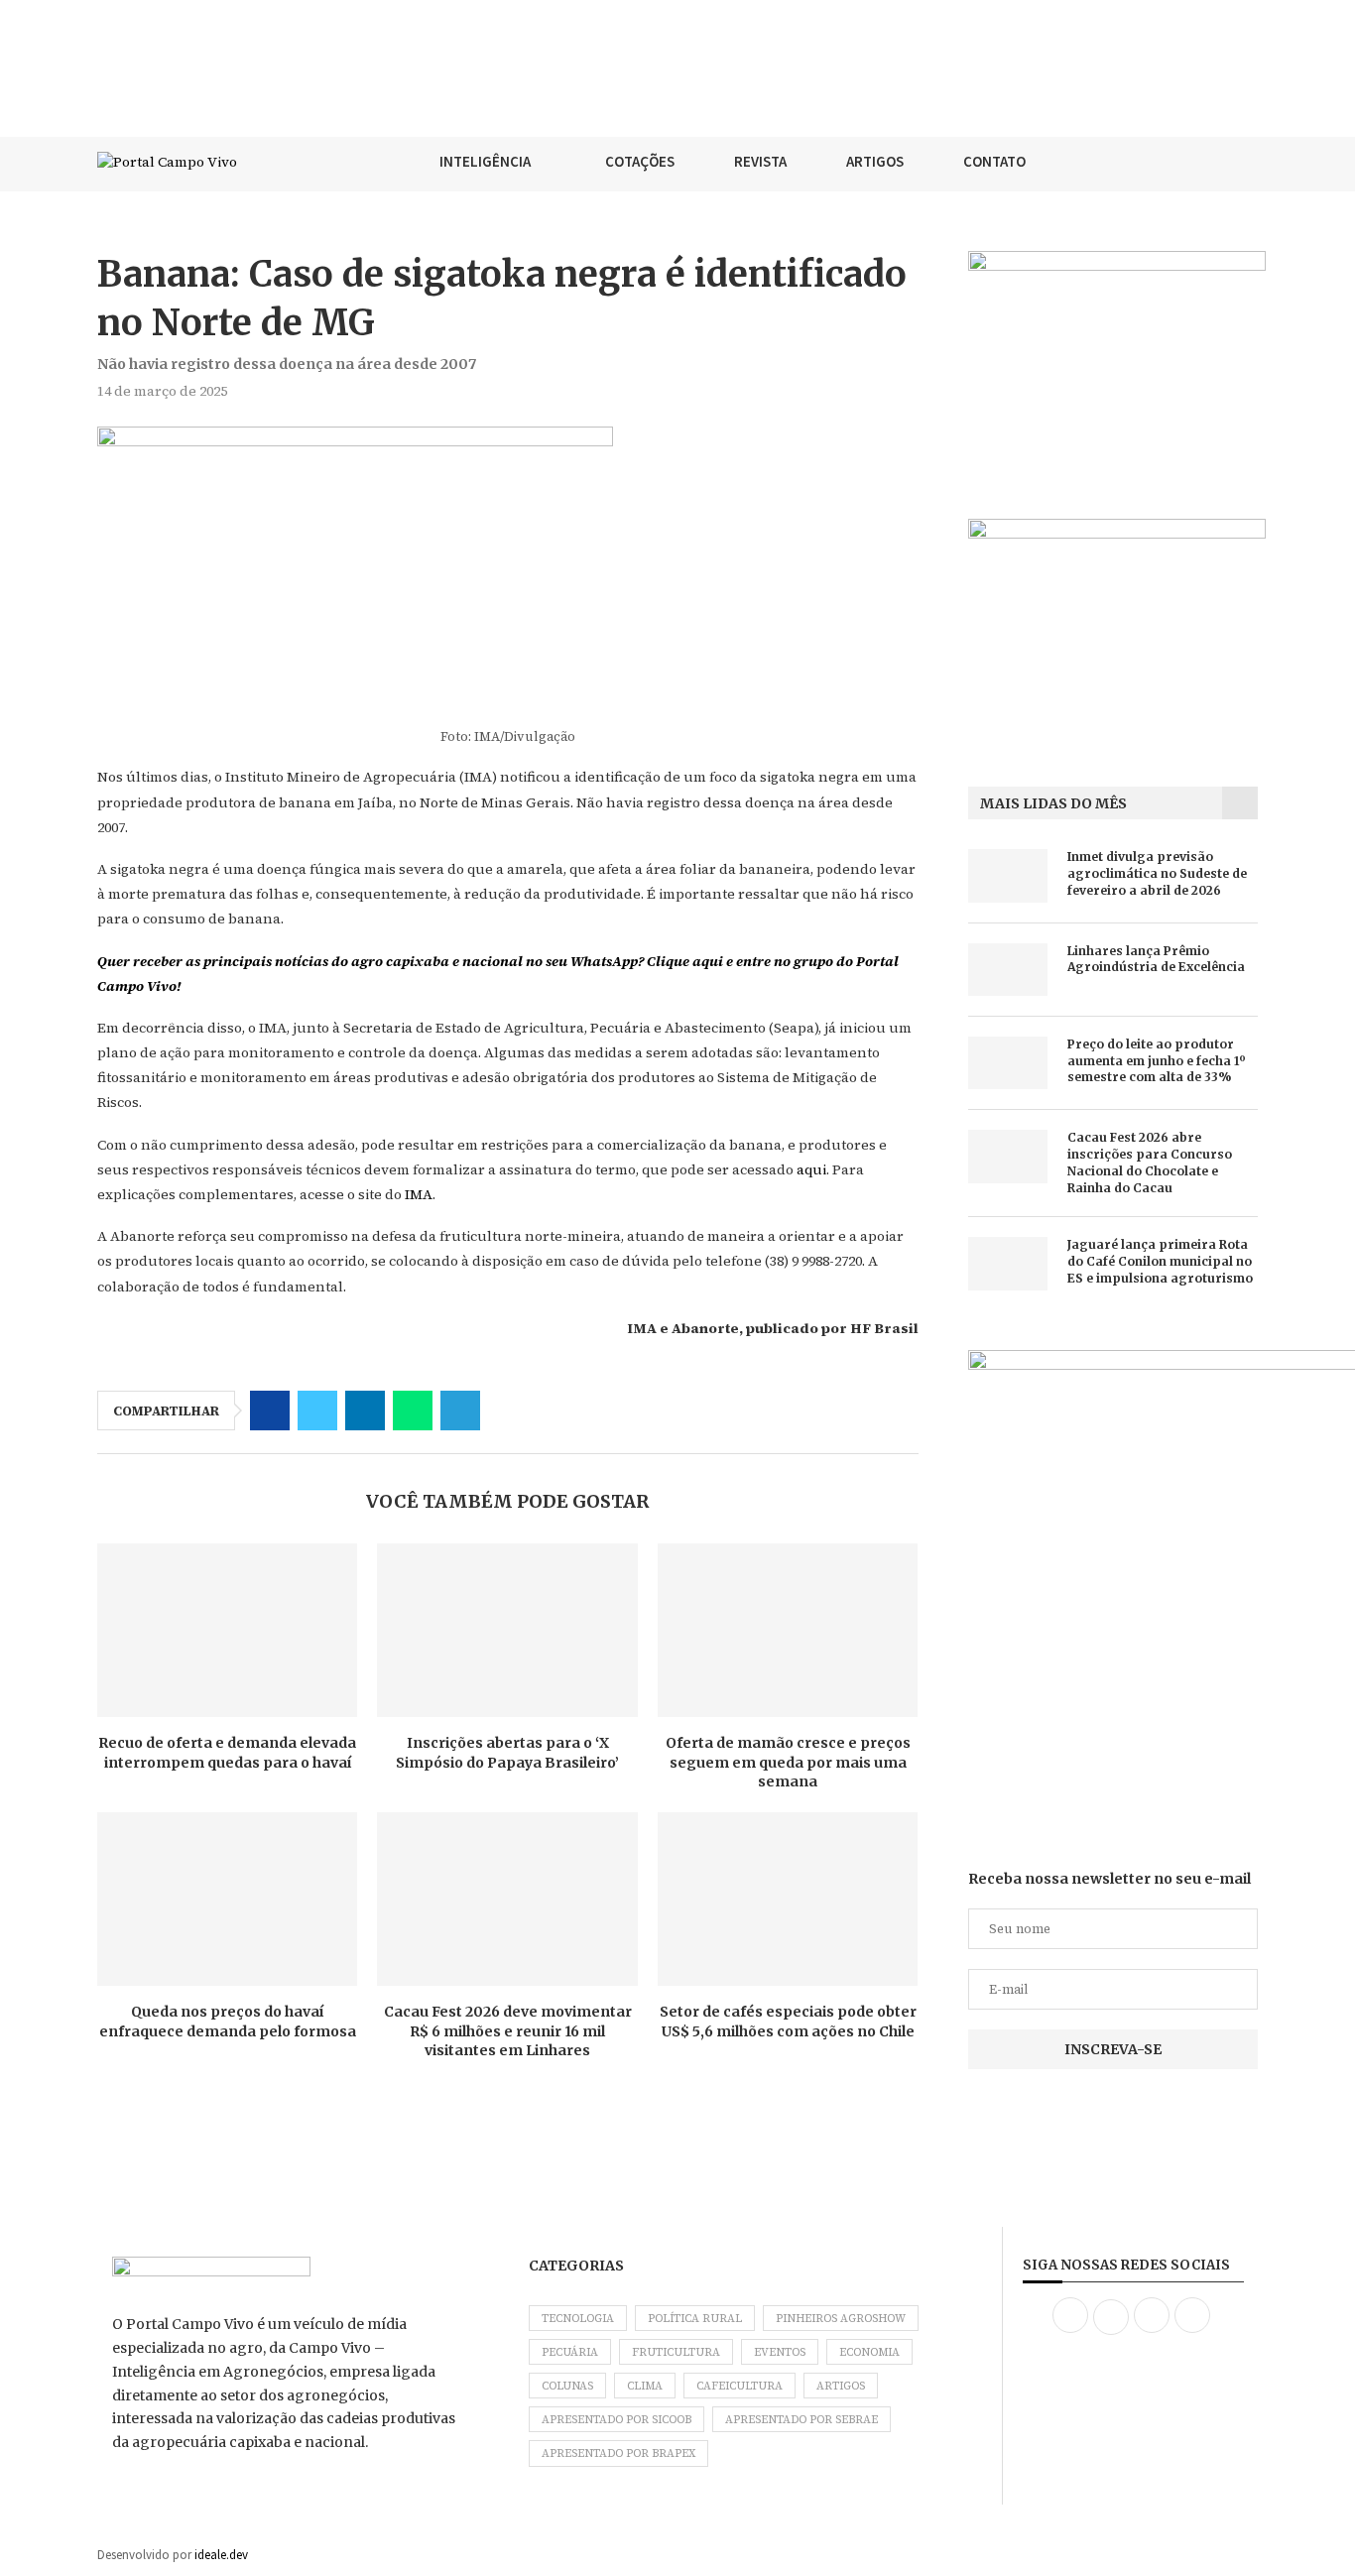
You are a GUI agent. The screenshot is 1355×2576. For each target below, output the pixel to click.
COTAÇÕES (640, 161)
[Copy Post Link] (508, 1411)
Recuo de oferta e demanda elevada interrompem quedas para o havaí (227, 1753)
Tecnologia (578, 2319)
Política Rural (695, 2319)
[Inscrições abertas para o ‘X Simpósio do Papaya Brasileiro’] (507, 1630)
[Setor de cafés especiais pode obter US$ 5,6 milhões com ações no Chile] (788, 1899)
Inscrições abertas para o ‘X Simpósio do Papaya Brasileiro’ (507, 1753)
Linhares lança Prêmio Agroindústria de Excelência (1156, 959)
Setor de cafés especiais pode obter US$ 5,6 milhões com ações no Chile (788, 2022)
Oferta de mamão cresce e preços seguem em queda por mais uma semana (788, 1762)
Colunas (567, 2386)
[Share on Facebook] (270, 1411)
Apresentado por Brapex (618, 2453)
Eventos (780, 2352)
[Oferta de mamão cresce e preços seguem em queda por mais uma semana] (788, 1630)
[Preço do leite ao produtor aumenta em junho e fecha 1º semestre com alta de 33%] (1008, 1063)
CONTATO (994, 161)
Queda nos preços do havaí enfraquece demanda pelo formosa (228, 2022)
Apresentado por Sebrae (801, 2420)
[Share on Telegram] (460, 1411)
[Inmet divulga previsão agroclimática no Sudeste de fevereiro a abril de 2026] (1008, 875)
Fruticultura (676, 2352)
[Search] (1248, 162)
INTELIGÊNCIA (485, 161)
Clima (645, 2386)
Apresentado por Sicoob (616, 2420)
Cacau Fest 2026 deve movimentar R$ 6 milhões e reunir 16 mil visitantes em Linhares (508, 2031)
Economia (869, 2352)
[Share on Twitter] (317, 1411)
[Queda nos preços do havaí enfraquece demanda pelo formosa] (227, 1899)
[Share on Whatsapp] (413, 1411)
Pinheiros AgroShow (841, 2319)
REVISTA (760, 161)
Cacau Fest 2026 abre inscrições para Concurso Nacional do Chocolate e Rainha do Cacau (1150, 1162)
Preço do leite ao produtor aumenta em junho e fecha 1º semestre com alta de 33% (1157, 1061)
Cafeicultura (739, 2386)
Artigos (841, 2386)
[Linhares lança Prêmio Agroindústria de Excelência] (1008, 970)
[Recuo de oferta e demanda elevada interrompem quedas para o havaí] (227, 1630)
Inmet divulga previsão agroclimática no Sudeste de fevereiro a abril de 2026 (1157, 873)
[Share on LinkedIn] (365, 1411)
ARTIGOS (875, 161)
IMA (419, 1194)
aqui (811, 1169)
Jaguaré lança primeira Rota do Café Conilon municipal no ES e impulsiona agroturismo (1160, 1261)
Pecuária (570, 2352)
